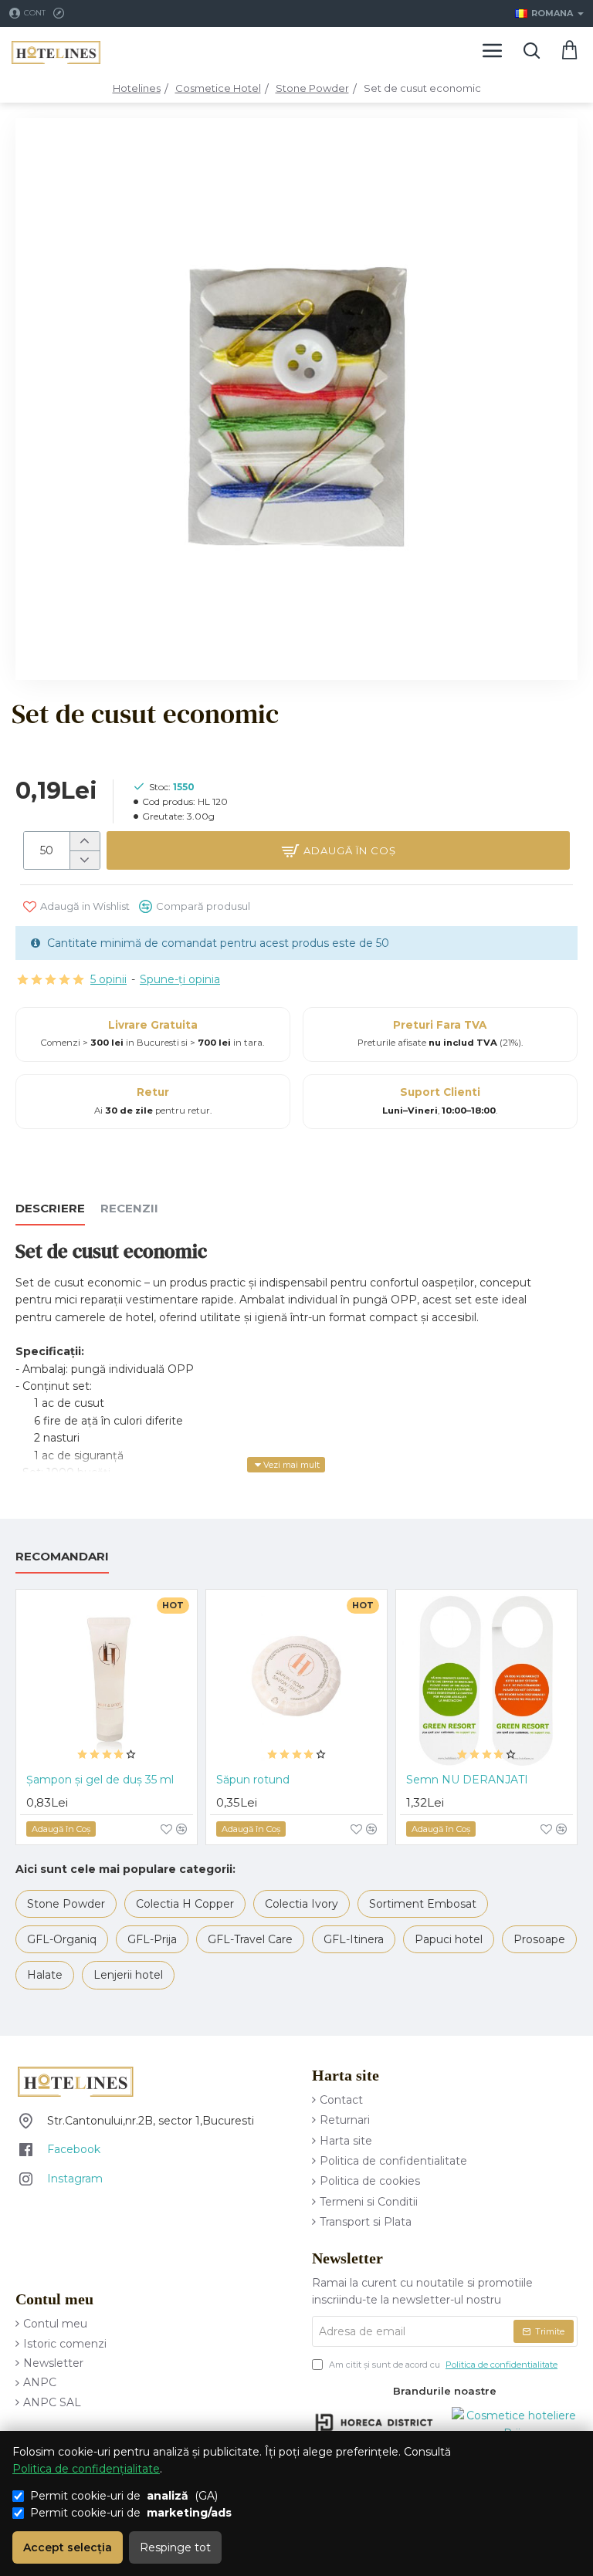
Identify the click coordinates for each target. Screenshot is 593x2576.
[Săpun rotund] (296, 1680)
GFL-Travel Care (250, 1939)
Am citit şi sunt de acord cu (442, 2365)
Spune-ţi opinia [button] (180, 979)
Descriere (50, 1209)
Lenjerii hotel (128, 1975)
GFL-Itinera (354, 1939)
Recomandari (62, 1557)
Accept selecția (68, 2547)
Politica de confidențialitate (86, 2469)
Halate (45, 1975)
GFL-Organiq (62, 1939)
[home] (137, 88)
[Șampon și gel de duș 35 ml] (107, 1680)
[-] (85, 860)
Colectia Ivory (302, 1904)
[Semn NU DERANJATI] (486, 1680)
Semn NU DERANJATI (467, 1780)
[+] (85, 841)
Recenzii (129, 1209)
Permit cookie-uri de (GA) (124, 2496)
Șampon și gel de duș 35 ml (100, 1780)
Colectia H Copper (185, 1904)
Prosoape (539, 1939)
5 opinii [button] (108, 979)
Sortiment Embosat (423, 1904)
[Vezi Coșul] (570, 50)
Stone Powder (312, 88)
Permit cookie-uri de (131, 2513)
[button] (338, 850)
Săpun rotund (253, 1780)
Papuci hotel (449, 1939)
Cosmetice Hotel (218, 88)
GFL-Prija (152, 1939)
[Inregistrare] (61, 14)
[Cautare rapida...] (531, 50)
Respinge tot (175, 2547)
